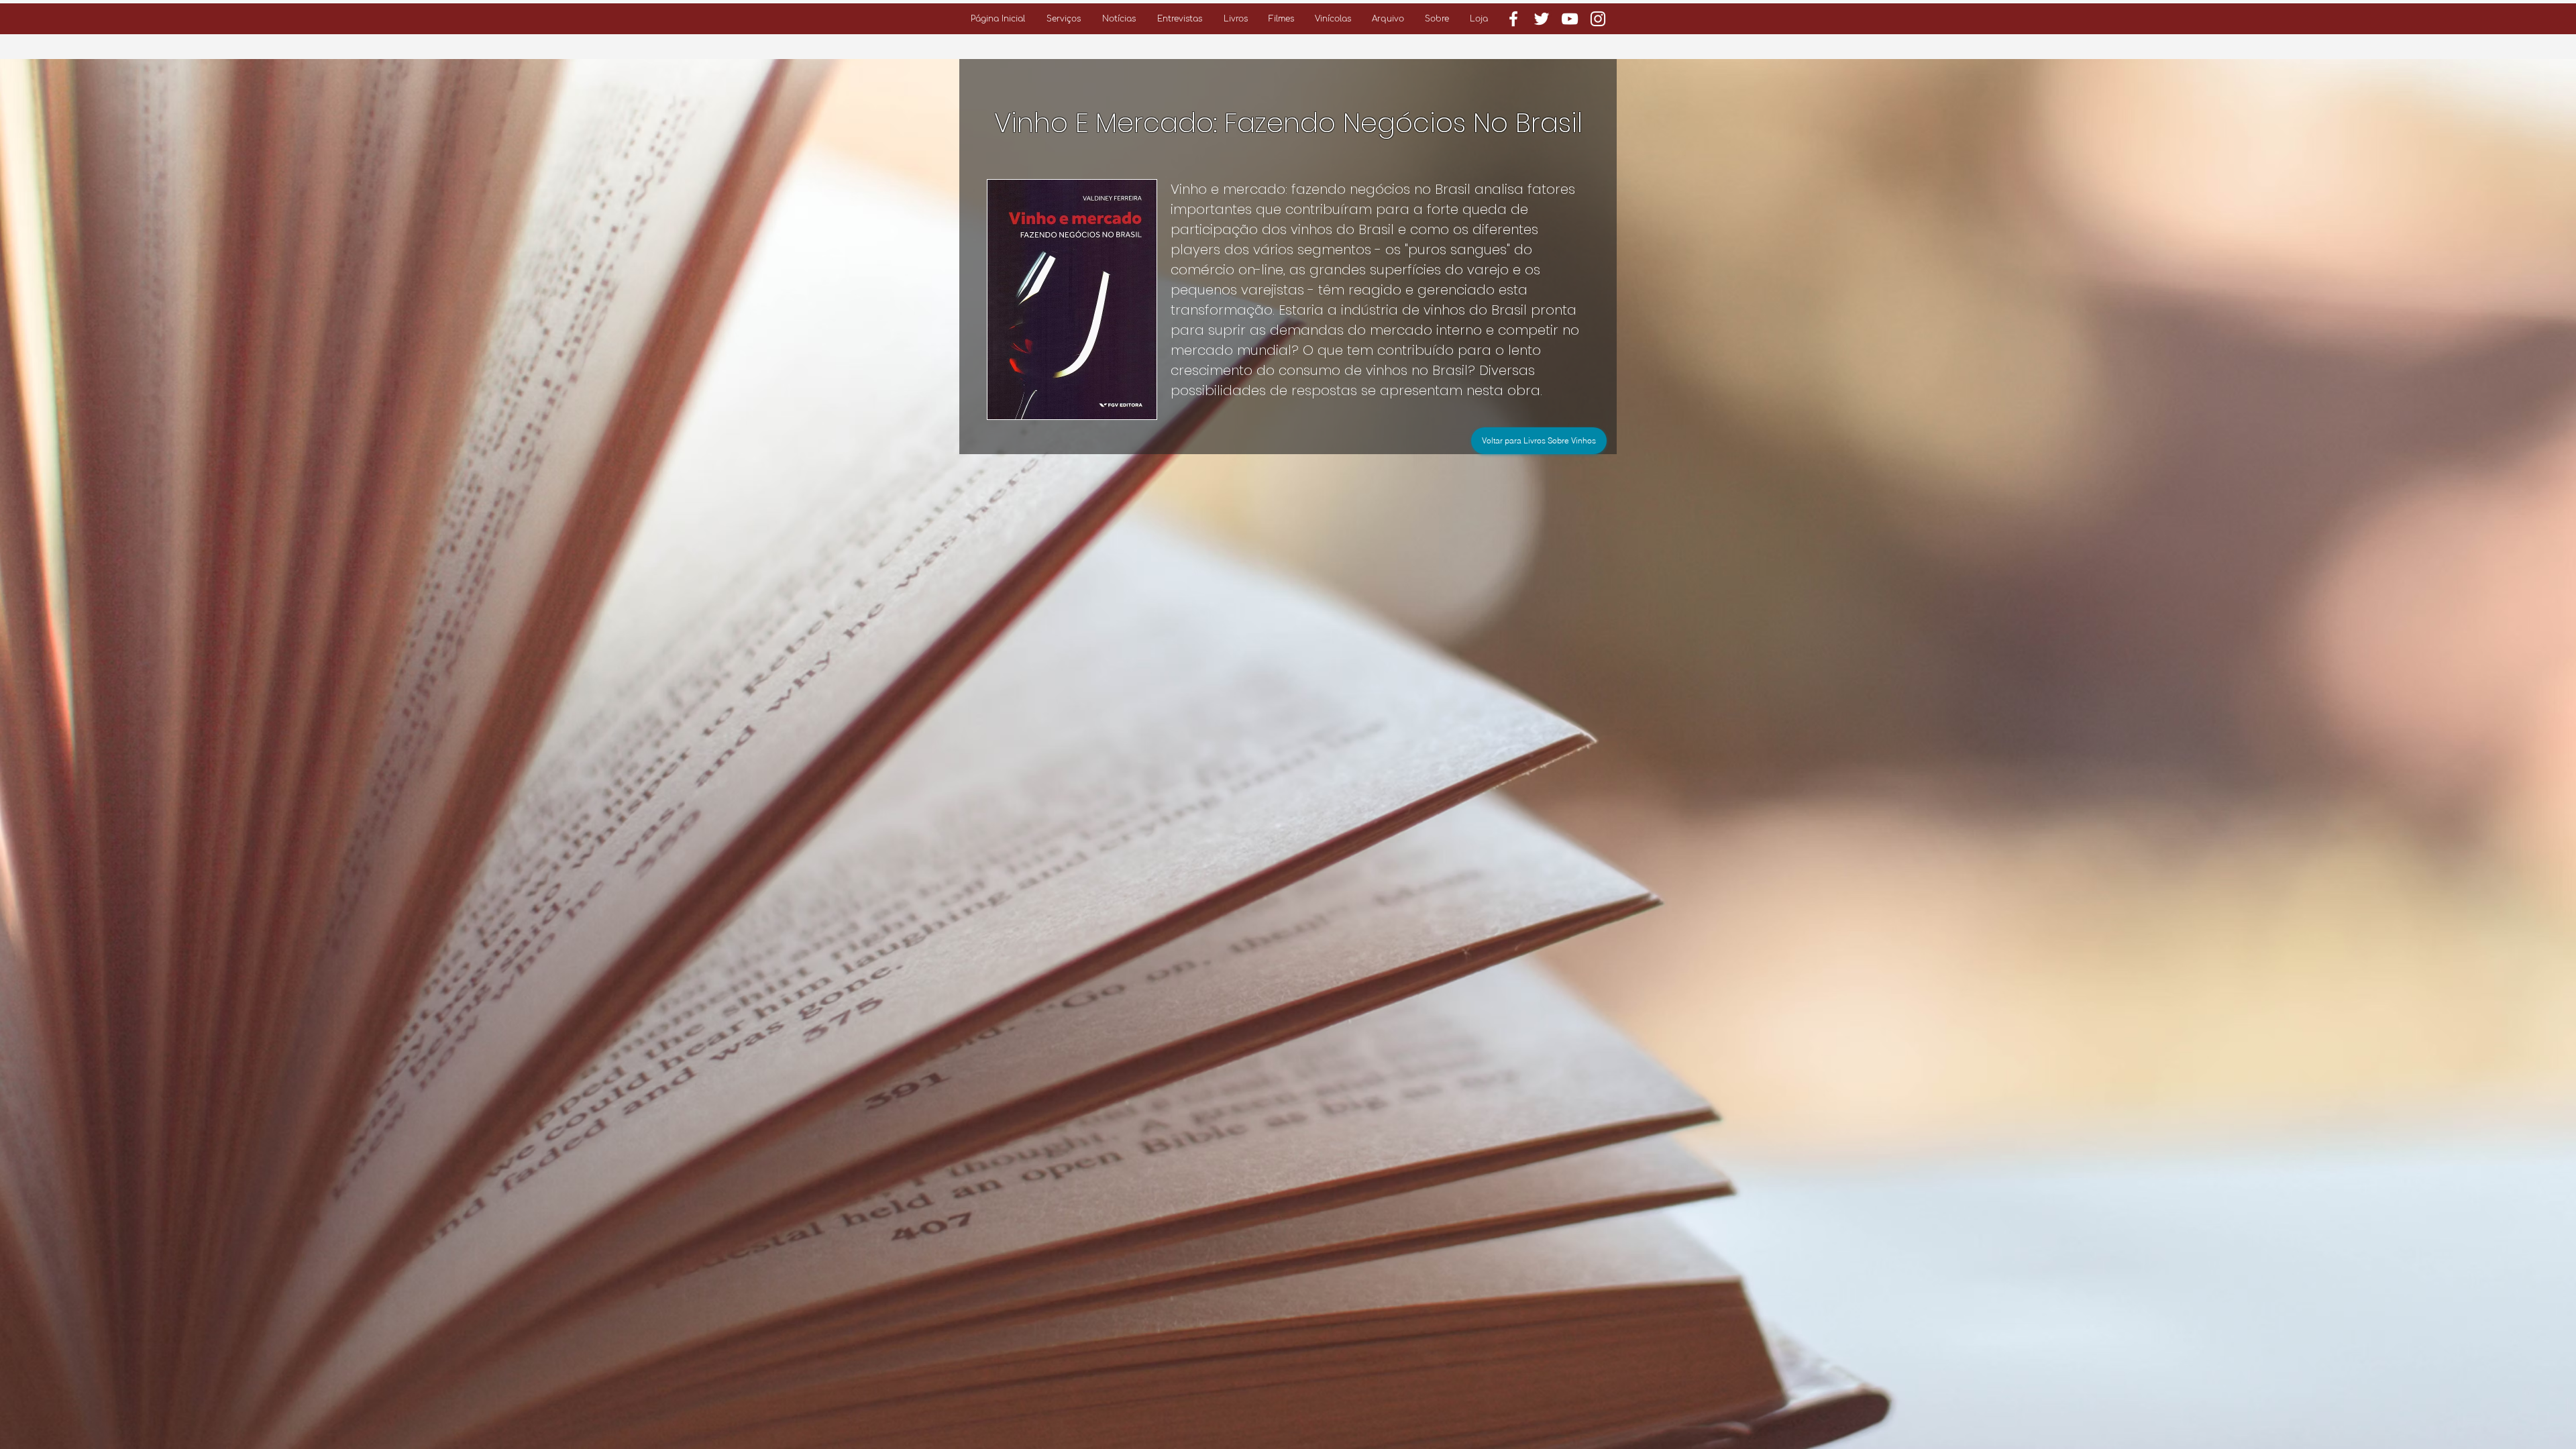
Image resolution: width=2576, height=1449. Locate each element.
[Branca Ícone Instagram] (1598, 19)
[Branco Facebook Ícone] (1513, 19)
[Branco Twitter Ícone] (1542, 19)
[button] (1064, 19)
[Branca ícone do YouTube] (1570, 19)
